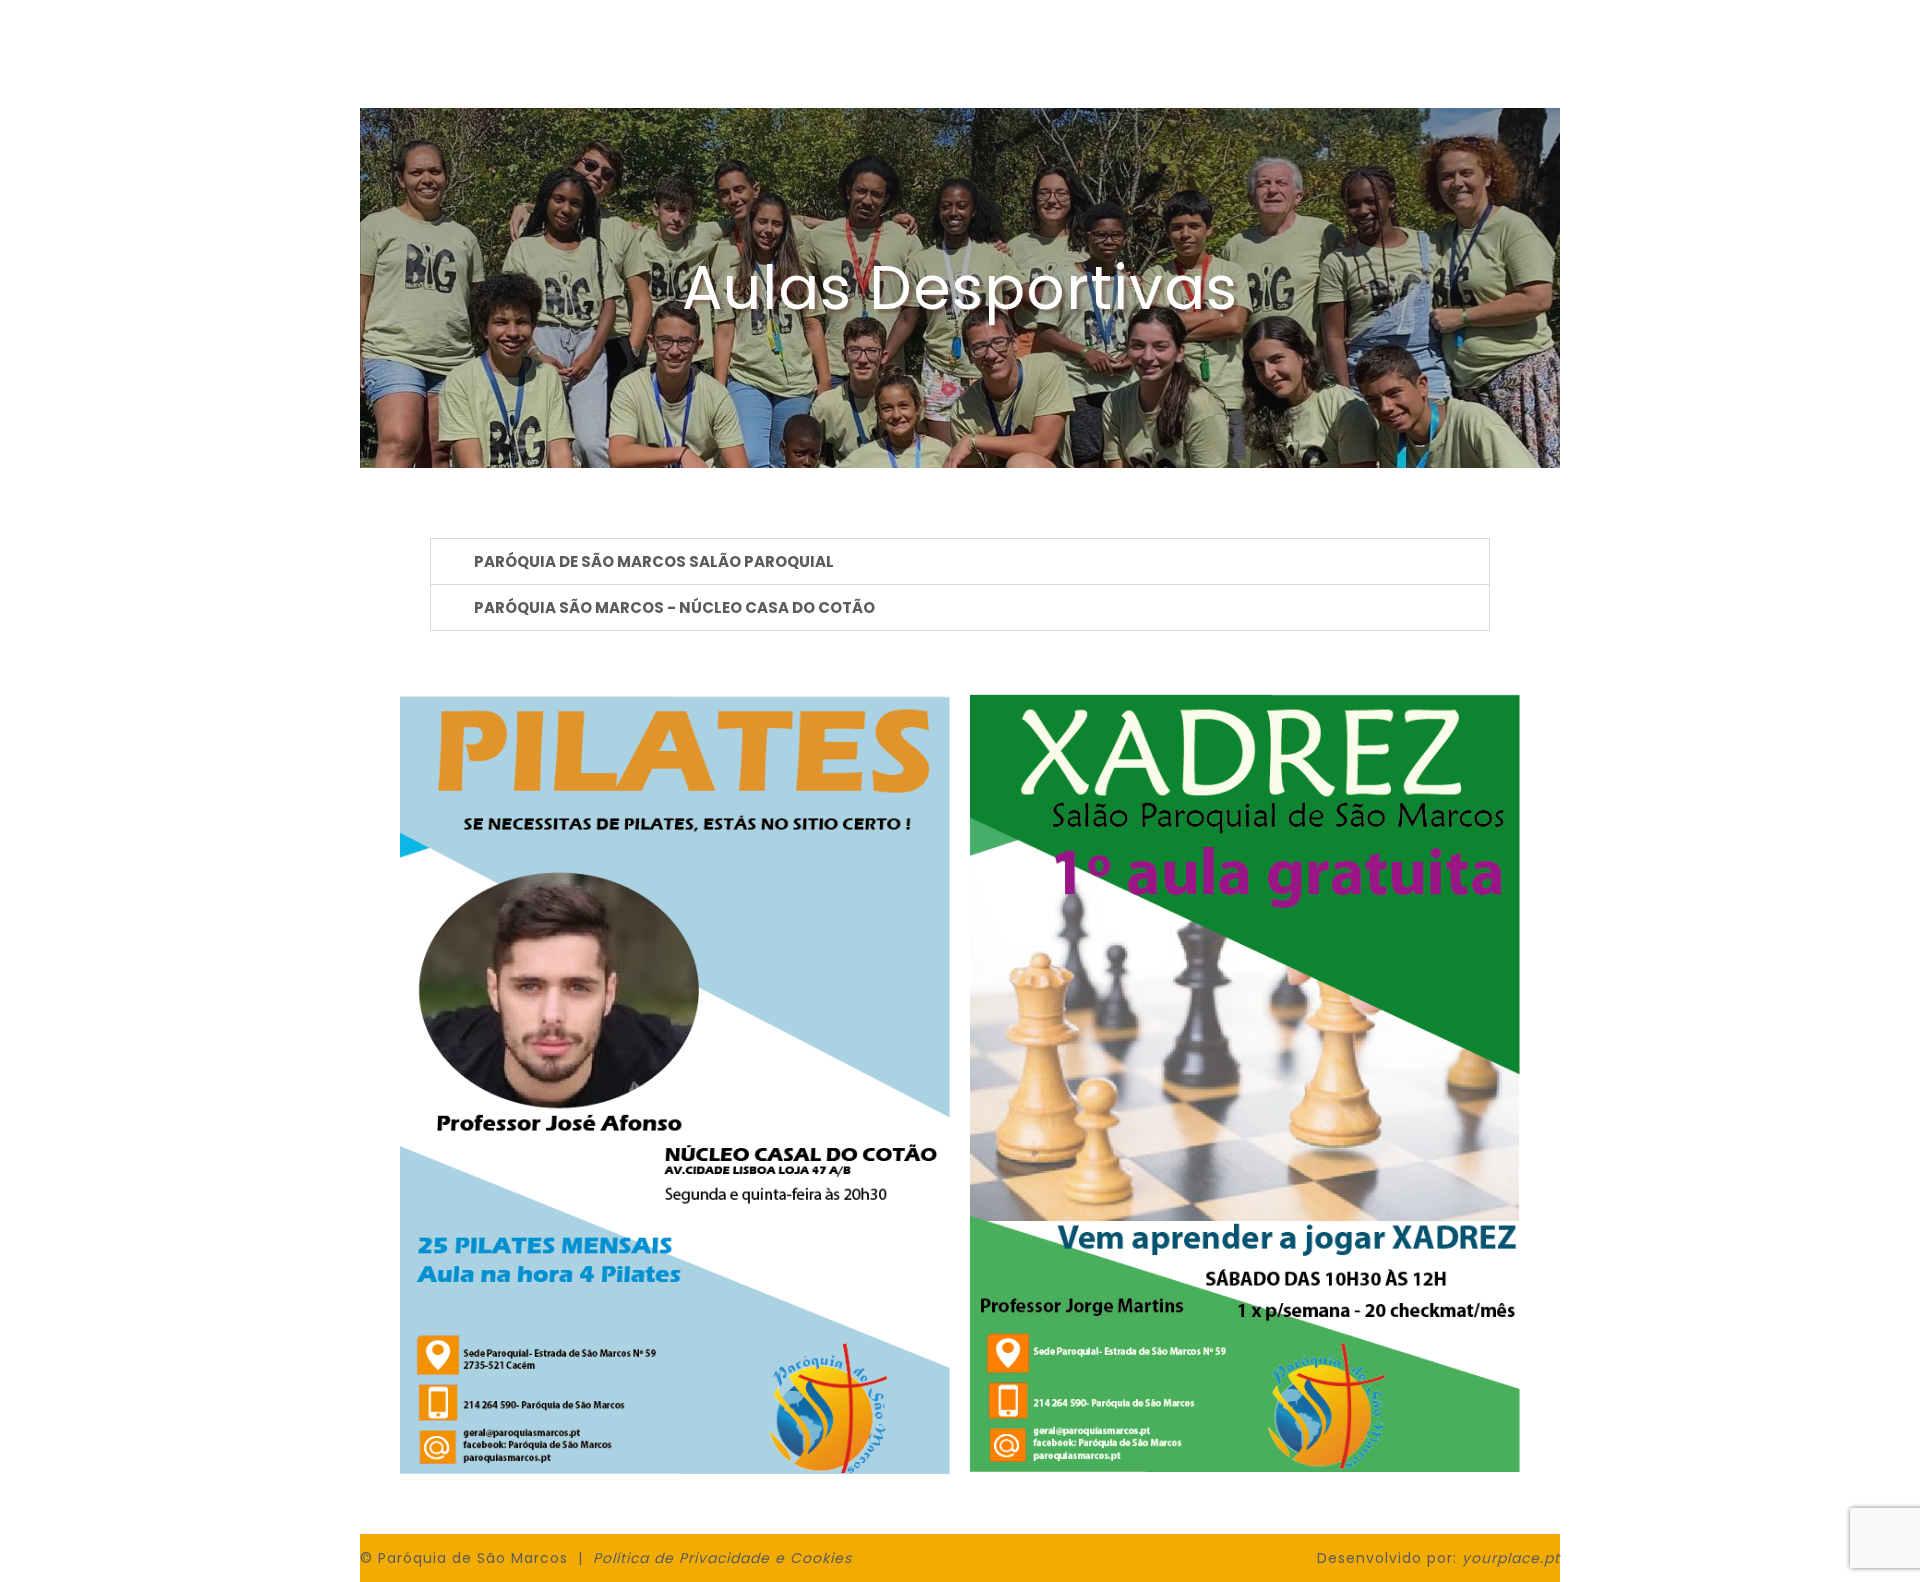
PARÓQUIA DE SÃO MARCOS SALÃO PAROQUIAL (654, 561)
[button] (960, 561)
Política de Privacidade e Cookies (722, 1558)
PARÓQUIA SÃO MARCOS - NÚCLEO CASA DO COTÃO (674, 607)
